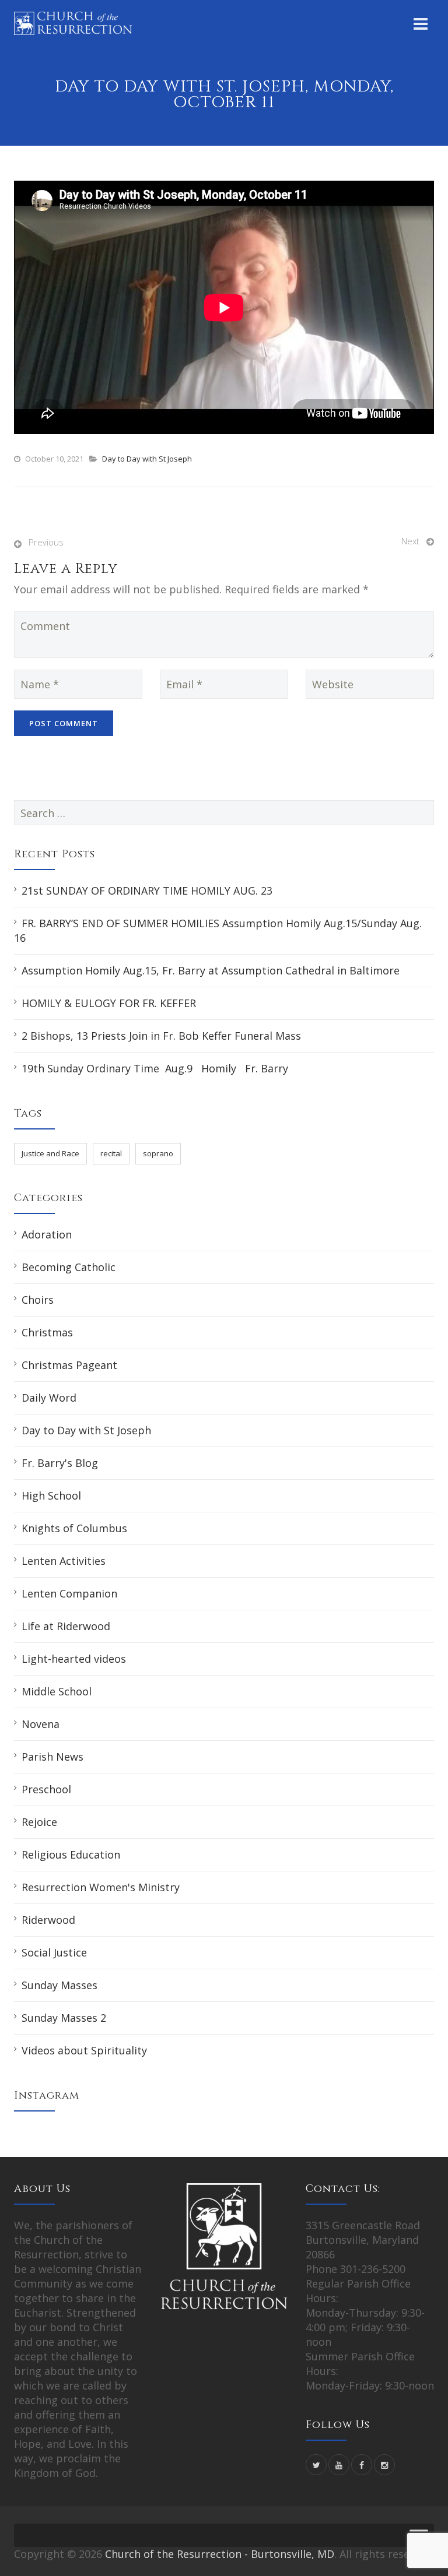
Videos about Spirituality (84, 2050)
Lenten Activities (64, 1561)
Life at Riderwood (66, 1626)
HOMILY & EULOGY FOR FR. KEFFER (109, 1003)
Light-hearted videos (74, 1659)
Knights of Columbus (74, 1528)
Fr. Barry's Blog (60, 1463)
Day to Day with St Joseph (147, 459)
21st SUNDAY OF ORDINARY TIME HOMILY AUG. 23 (147, 891)
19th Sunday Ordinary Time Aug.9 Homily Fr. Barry (155, 1068)
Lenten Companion (69, 1593)
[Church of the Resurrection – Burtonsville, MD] (73, 23)
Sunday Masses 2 (64, 2018)
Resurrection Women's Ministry (101, 1887)
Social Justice (54, 1952)
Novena (41, 1724)
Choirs (38, 1300)
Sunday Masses (60, 1985)
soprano (158, 1153)
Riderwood (48, 1920)
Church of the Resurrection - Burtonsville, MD (220, 2554)
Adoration (47, 1234)
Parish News (52, 1757)
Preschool (46, 1789)
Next (410, 541)
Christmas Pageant (69, 1365)
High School (51, 1495)
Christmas (47, 1332)
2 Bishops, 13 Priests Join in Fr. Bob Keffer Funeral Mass (161, 1036)
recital (111, 1153)
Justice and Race (50, 1153)
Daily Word (49, 1398)
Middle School (57, 1691)
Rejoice (39, 1822)
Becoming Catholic (69, 1267)
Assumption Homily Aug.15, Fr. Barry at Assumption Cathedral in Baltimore (211, 970)
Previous (46, 542)
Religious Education (71, 1854)
